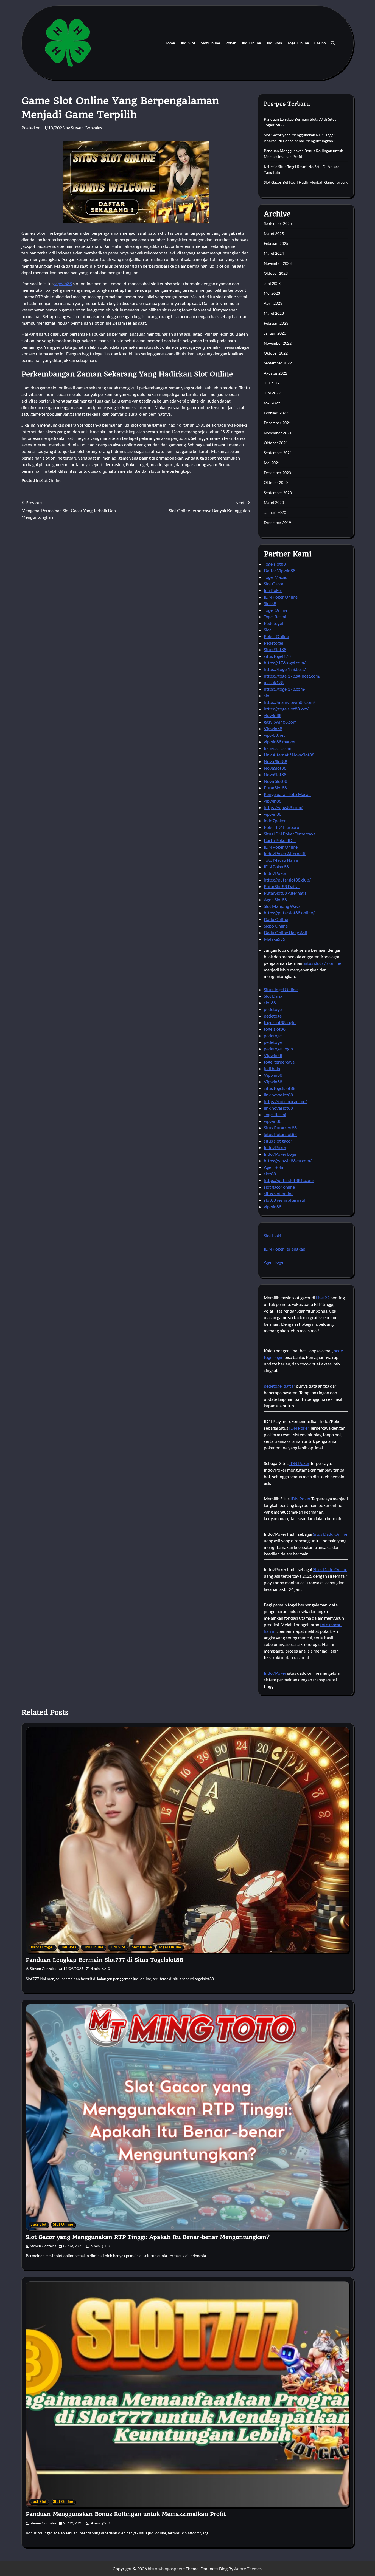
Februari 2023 (276, 323)
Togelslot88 (275, 564)
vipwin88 (63, 283)
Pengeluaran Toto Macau (287, 794)
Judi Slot (188, 43)
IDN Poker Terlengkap (285, 1249)
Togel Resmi (275, 617)
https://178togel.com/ (285, 663)
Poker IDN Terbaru (282, 827)
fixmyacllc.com (278, 748)
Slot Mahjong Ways (282, 906)
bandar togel (42, 1947)
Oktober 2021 (276, 443)
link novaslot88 (278, 1095)
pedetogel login (278, 1049)
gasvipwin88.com (280, 722)
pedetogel (273, 1009)
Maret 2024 (274, 253)
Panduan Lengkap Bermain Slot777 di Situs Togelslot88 (105, 1960)
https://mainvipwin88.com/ (289, 702)
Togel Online (298, 43)
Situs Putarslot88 (280, 1128)
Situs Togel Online (281, 989)
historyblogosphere (166, 2568)
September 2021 (278, 453)
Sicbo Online (276, 926)
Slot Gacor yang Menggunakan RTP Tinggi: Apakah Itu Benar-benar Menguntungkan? (148, 2237)
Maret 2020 (274, 502)
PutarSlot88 (275, 788)
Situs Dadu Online (330, 1534)
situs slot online (279, 1193)
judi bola (272, 1068)
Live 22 (323, 1298)
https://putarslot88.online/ (289, 913)
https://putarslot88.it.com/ (289, 1180)
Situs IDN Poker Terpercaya (290, 834)
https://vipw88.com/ (283, 807)
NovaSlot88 (275, 768)
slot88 (270, 1003)
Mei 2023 (272, 293)
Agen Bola (273, 1167)
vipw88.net (274, 735)
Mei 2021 (272, 463)
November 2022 (278, 343)
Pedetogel (273, 623)
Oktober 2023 (276, 273)
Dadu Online (276, 919)
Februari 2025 (276, 243)
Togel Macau (276, 577)
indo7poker (275, 821)
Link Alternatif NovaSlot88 (289, 755)
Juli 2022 (272, 383)
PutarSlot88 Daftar (282, 886)
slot (267, 695)
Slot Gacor (274, 584)
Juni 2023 (272, 283)
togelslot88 (275, 1029)
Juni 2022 (272, 393)
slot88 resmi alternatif (285, 1200)
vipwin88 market (280, 742)
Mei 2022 (272, 403)
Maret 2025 (274, 233)
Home (170, 43)
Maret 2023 (274, 313)
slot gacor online (279, 1187)
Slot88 (270, 603)
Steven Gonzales (86, 128)
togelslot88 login (280, 1022)
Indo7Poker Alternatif (285, 853)
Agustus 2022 (275, 373)
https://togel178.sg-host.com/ (292, 676)
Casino (320, 43)
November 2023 (278, 263)
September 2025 (278, 223)
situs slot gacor (278, 1141)
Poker (231, 43)
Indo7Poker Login (281, 1154)
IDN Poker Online (281, 597)
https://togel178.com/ (285, 689)
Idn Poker (273, 590)
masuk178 (274, 682)
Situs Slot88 (275, 649)
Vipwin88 (273, 728)
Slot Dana (273, 996)
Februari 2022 (276, 413)
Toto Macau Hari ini (282, 860)
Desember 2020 (277, 473)
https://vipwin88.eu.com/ (288, 1161)
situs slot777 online (323, 963)
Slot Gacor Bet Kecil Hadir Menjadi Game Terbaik (306, 182)
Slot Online (210, 43)
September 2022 (278, 363)
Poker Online (276, 636)
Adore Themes (248, 2568)
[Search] (333, 43)
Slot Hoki (272, 1236)
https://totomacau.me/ (285, 1101)
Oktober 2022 (276, 353)
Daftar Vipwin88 (280, 570)
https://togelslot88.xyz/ (286, 709)
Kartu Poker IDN (280, 840)
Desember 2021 (277, 423)
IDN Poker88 (276, 867)
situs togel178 (277, 656)
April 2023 (273, 303)
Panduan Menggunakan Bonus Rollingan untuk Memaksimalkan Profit (126, 2514)
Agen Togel (274, 1262)
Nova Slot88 (275, 761)
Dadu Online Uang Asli (285, 932)
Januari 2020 (275, 512)
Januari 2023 (275, 333)
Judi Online (251, 43)
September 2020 (278, 493)
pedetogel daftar (279, 1386)
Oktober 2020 (276, 482)
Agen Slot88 (275, 899)
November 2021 (278, 433)
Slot (268, 630)
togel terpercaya (279, 1062)
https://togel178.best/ (285, 669)
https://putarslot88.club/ (287, 880)
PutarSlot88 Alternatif (285, 893)
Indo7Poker (275, 873)
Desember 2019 (277, 522)
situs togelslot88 (280, 1088)
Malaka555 (275, 939)
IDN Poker (299, 1428)
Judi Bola (274, 43)
